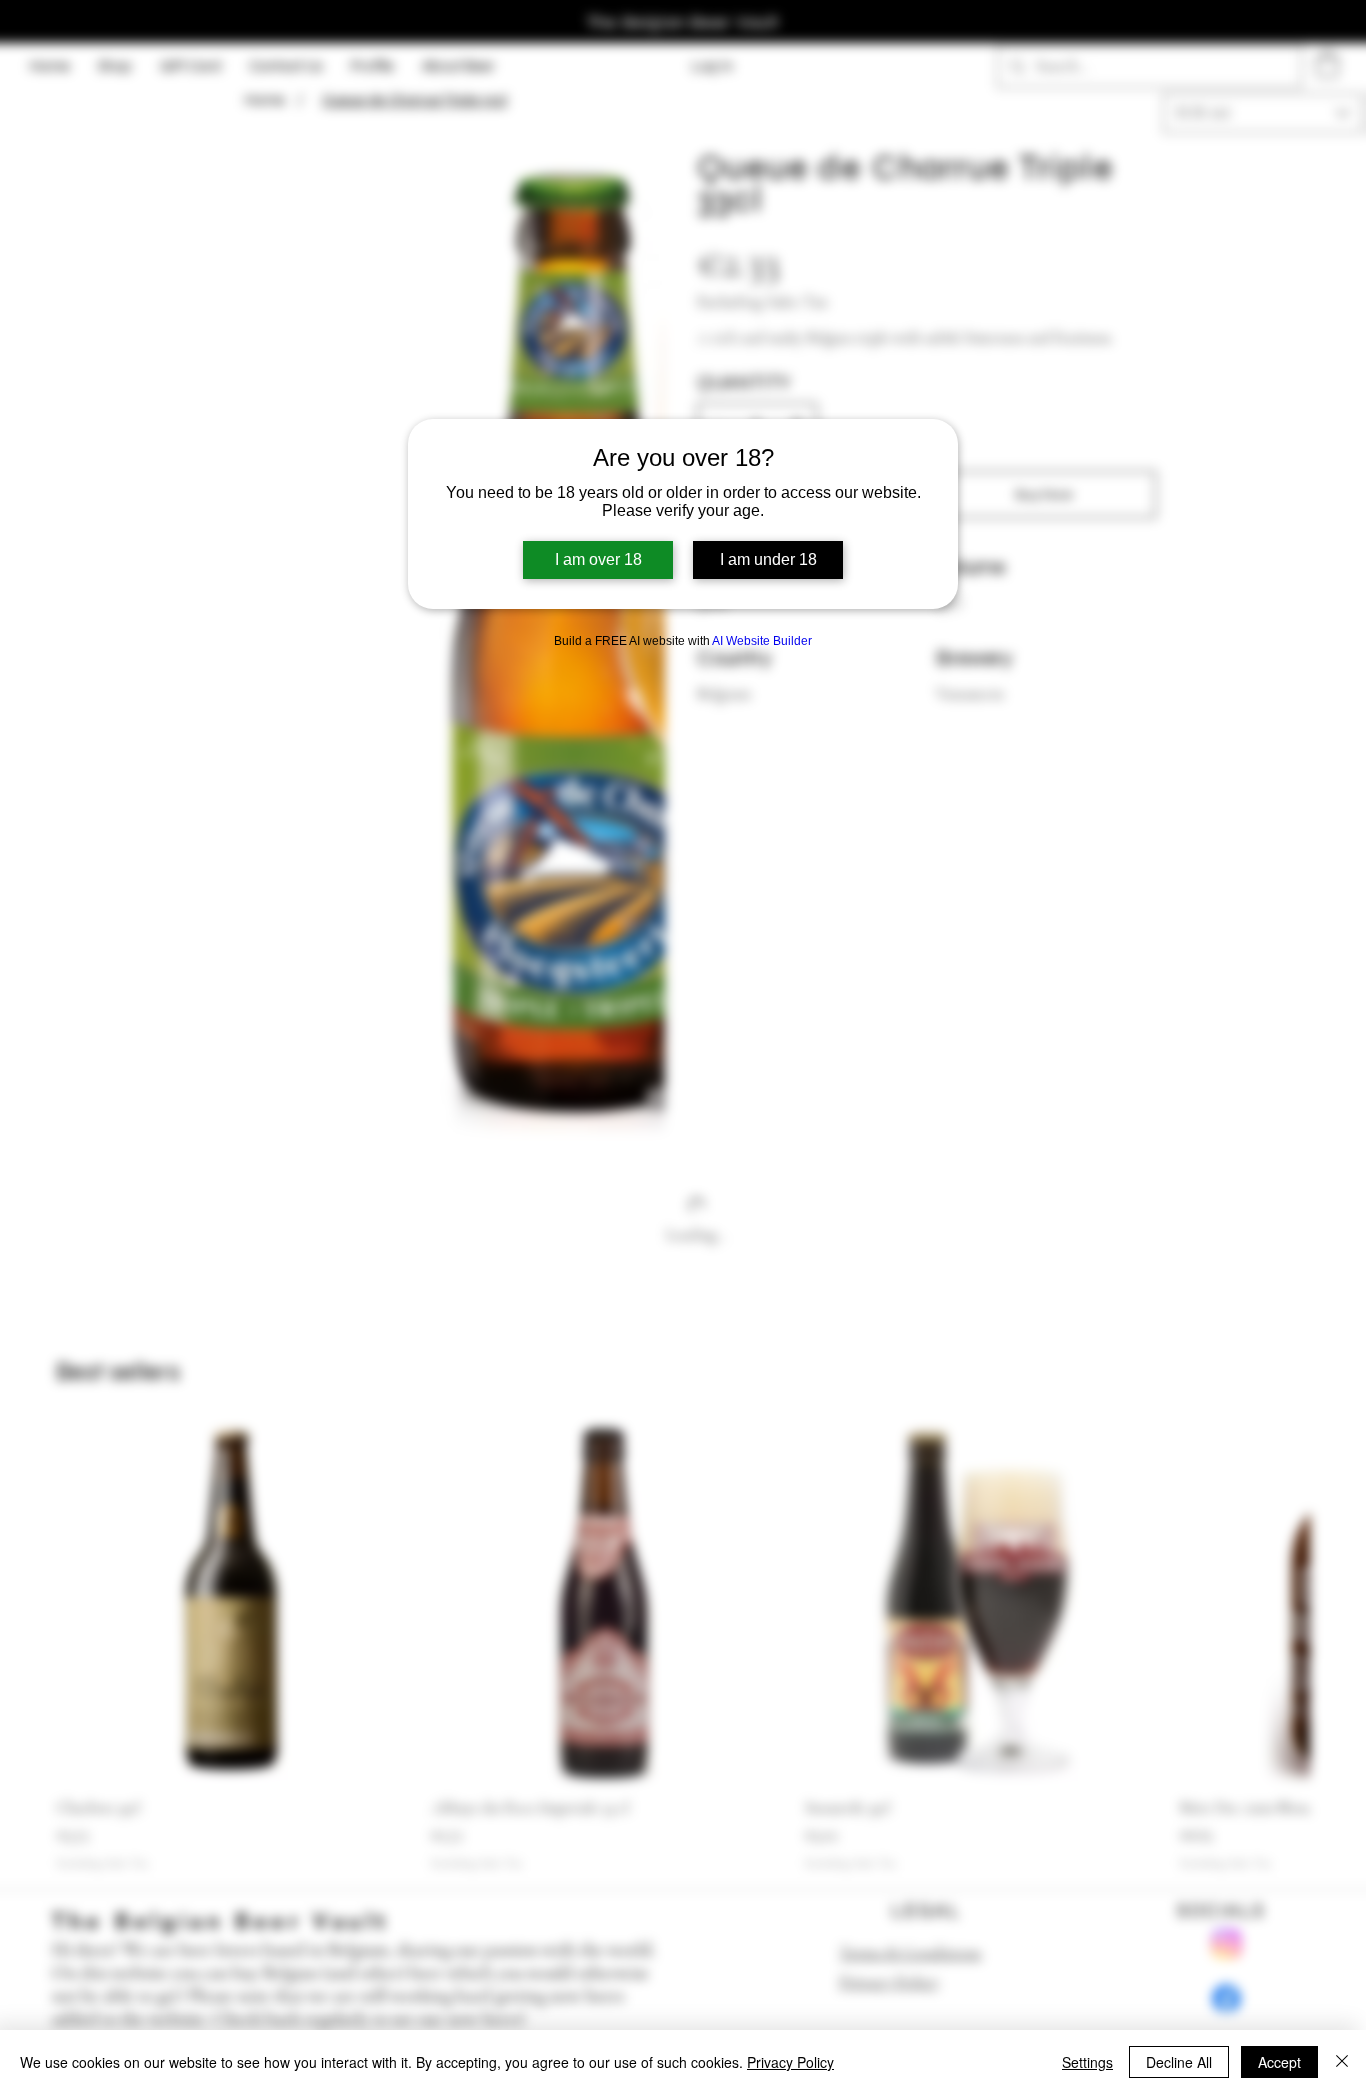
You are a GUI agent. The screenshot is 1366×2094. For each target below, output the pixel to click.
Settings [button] (1087, 2062)
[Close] (1342, 2062)
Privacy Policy (790, 2062)
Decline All (1179, 2062)
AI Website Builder (762, 641)
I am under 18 (768, 559)
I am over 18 (598, 559)
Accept (1279, 2062)
